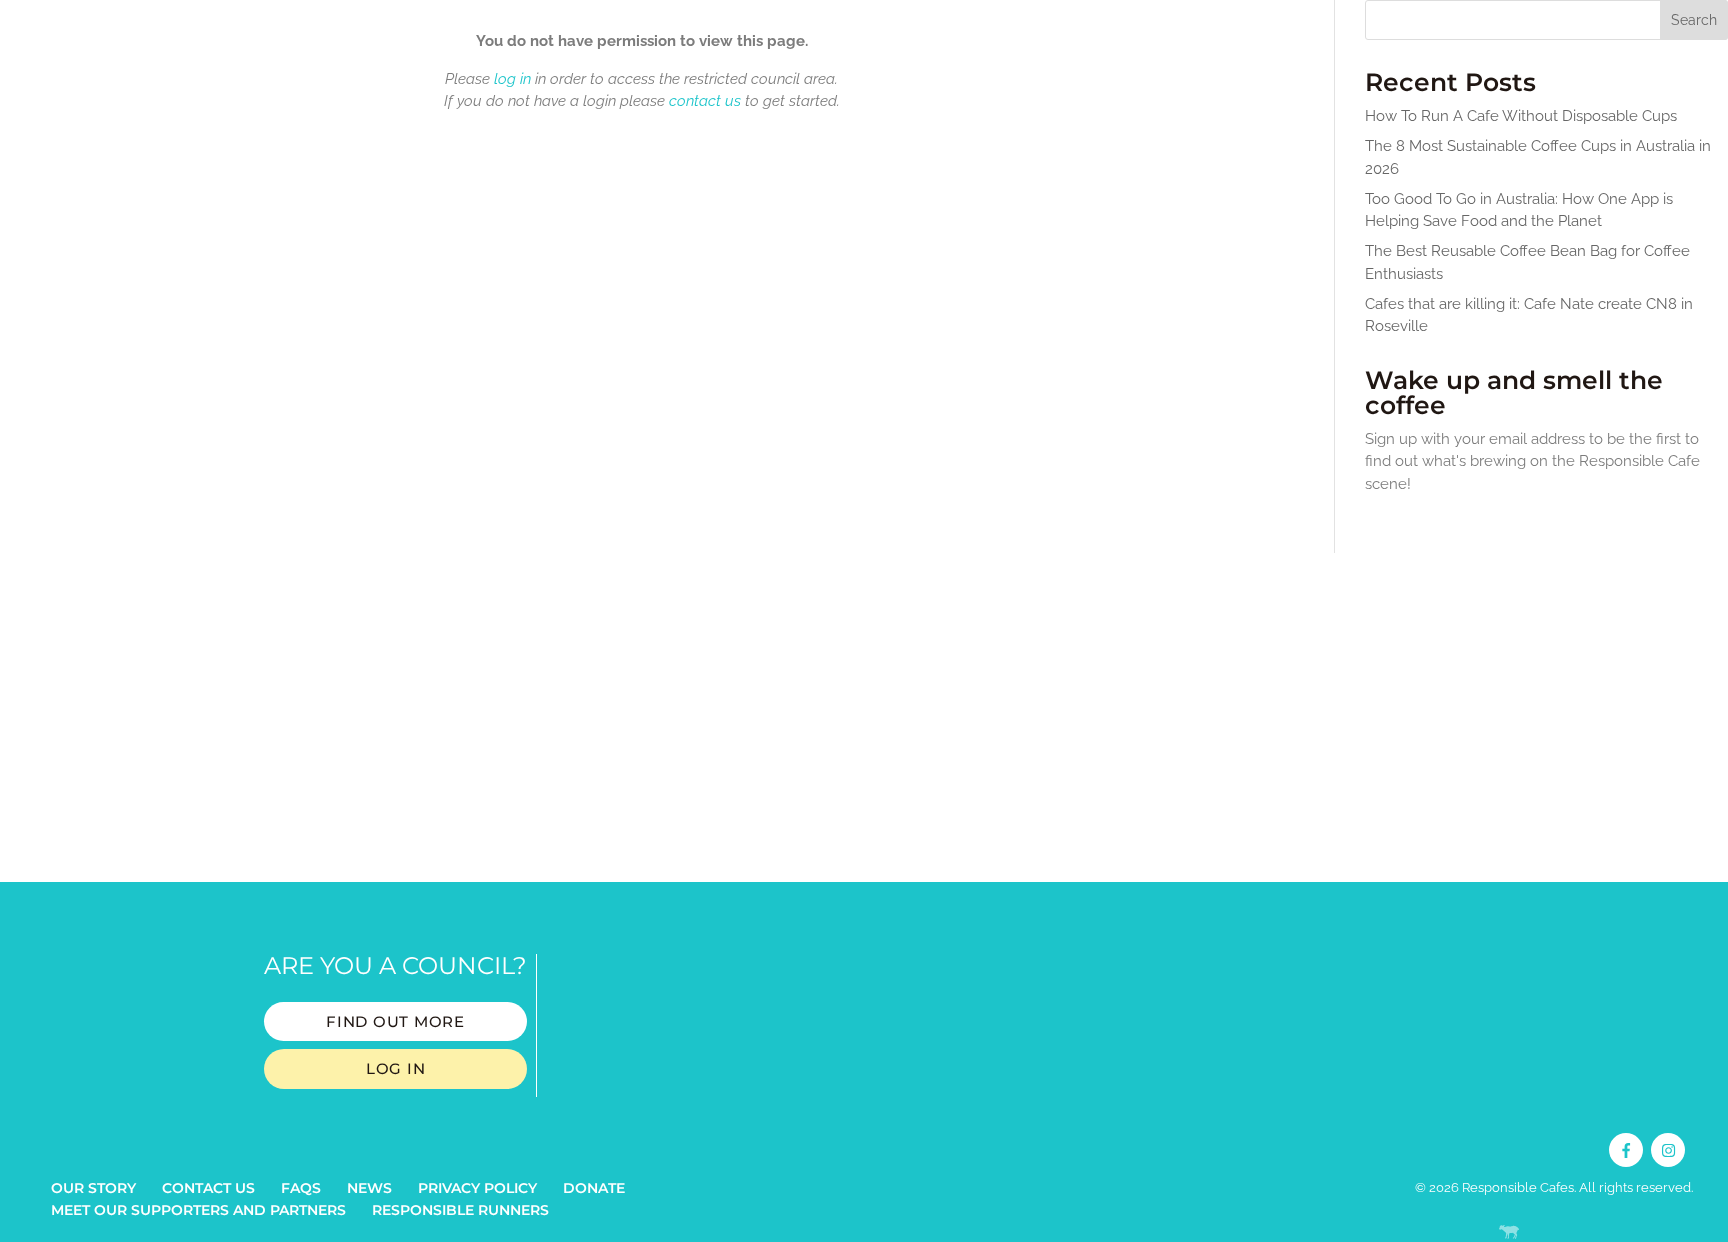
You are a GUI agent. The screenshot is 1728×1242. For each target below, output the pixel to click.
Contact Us (208, 1188)
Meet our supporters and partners (198, 1210)
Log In (396, 1068)
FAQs (301, 1188)
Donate (594, 1188)
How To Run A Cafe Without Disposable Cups (1521, 116)
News (369, 1188)
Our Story (93, 1188)
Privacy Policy (477, 1188)
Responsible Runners (460, 1210)
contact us (705, 101)
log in (512, 79)
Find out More (395, 1021)
